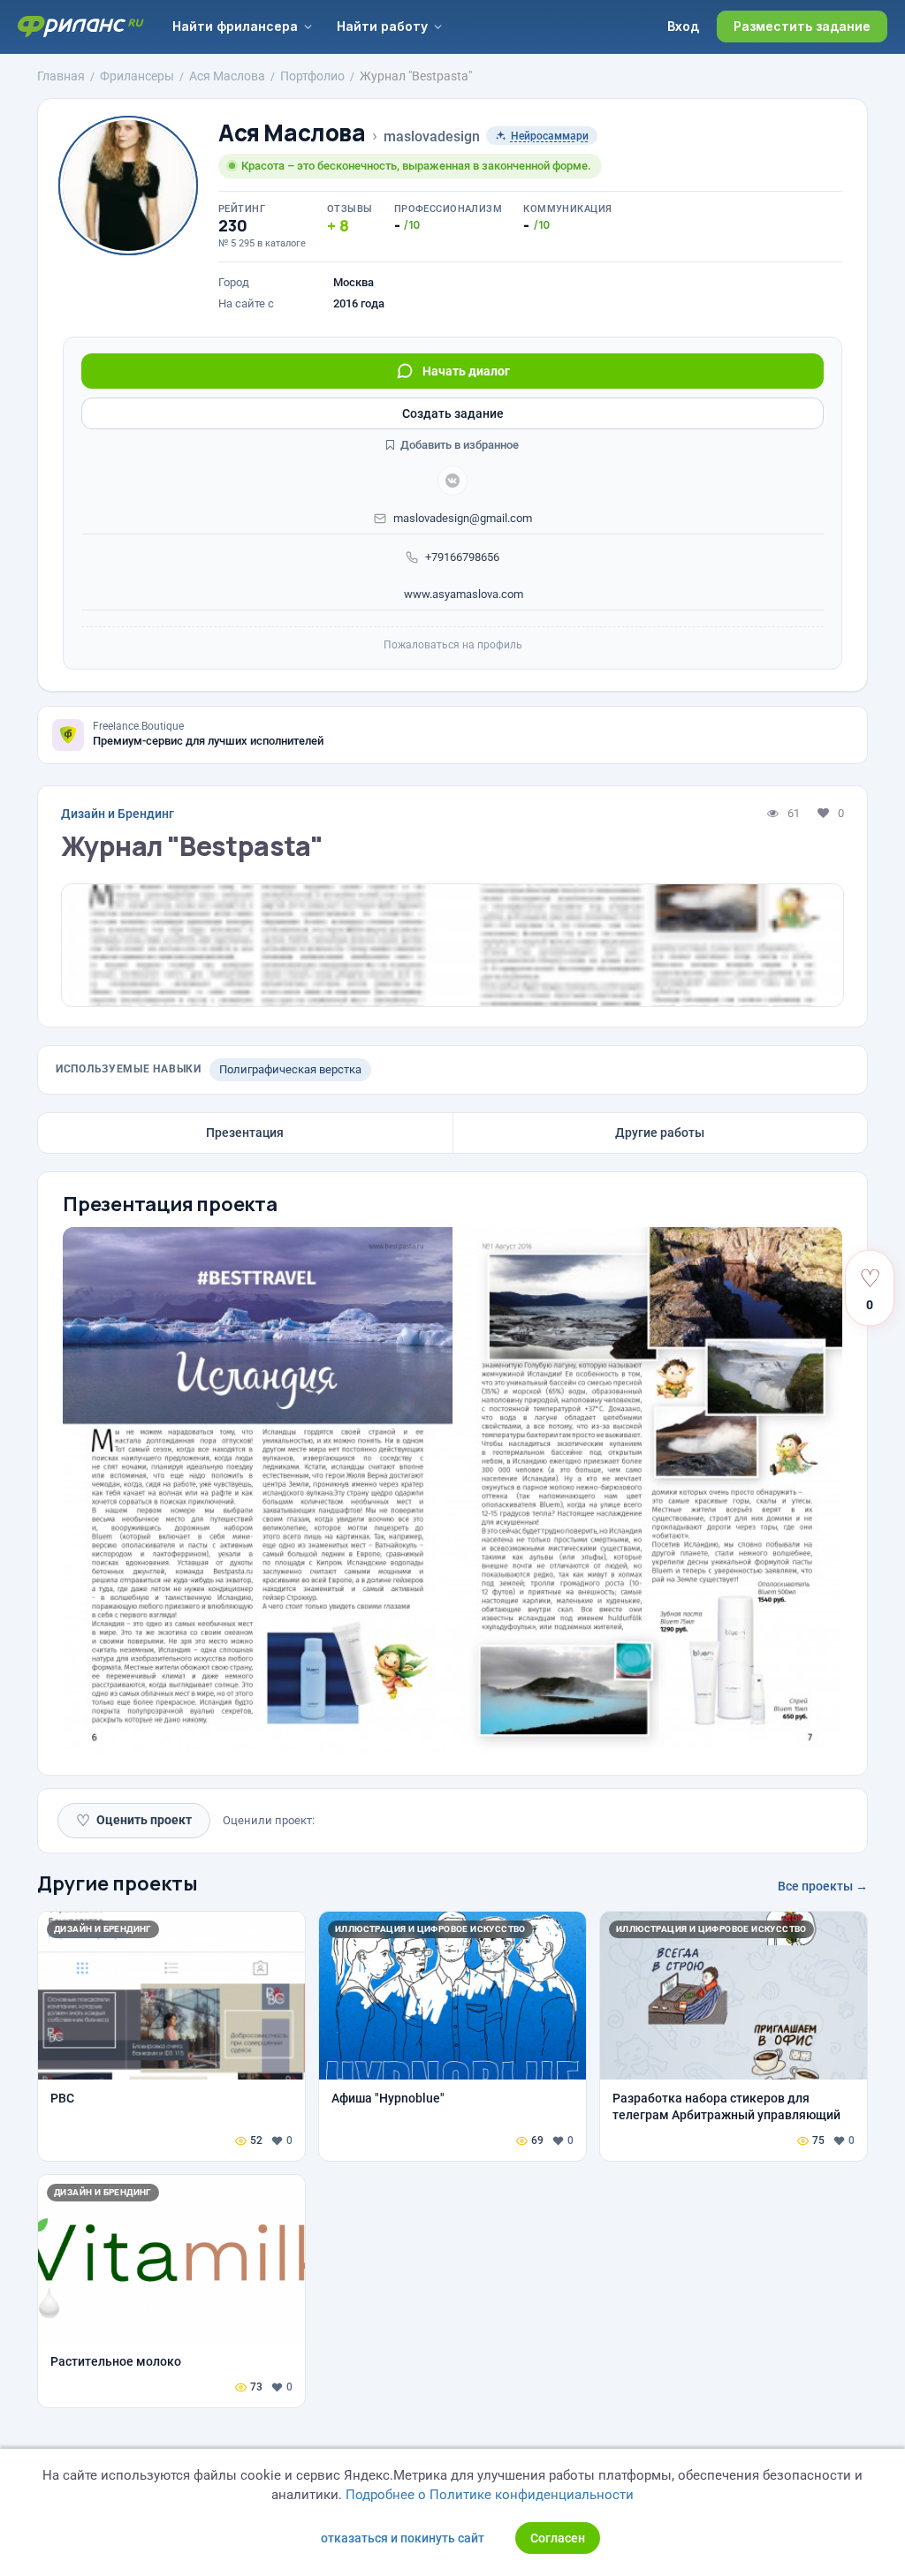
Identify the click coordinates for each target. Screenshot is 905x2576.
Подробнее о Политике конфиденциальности (490, 2495)
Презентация (245, 1133)
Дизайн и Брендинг (118, 814)
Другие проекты (118, 1883)
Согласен (558, 2538)
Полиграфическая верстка (290, 1069)
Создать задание (453, 413)
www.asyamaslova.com (462, 594)
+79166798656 (462, 557)
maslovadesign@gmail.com (463, 518)
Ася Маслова (292, 133)
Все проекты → (823, 1886)
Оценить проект (134, 1820)
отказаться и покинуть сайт (403, 2538)
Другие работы (660, 1133)
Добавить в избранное (458, 445)
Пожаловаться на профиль (453, 645)
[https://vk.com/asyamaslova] (452, 481)
